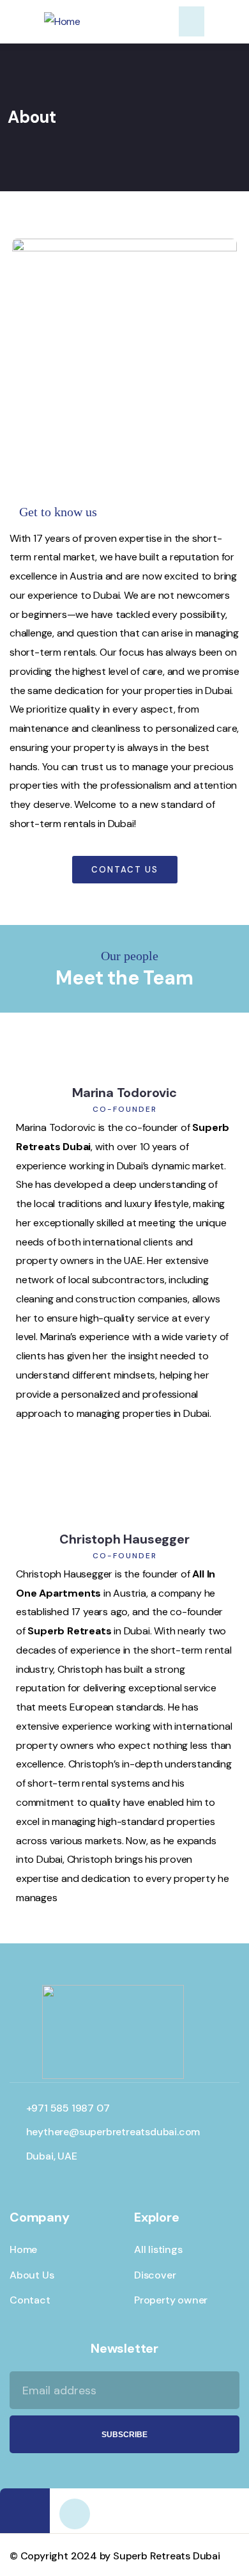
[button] (192, 21)
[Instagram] (75, 2514)
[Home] (62, 22)
